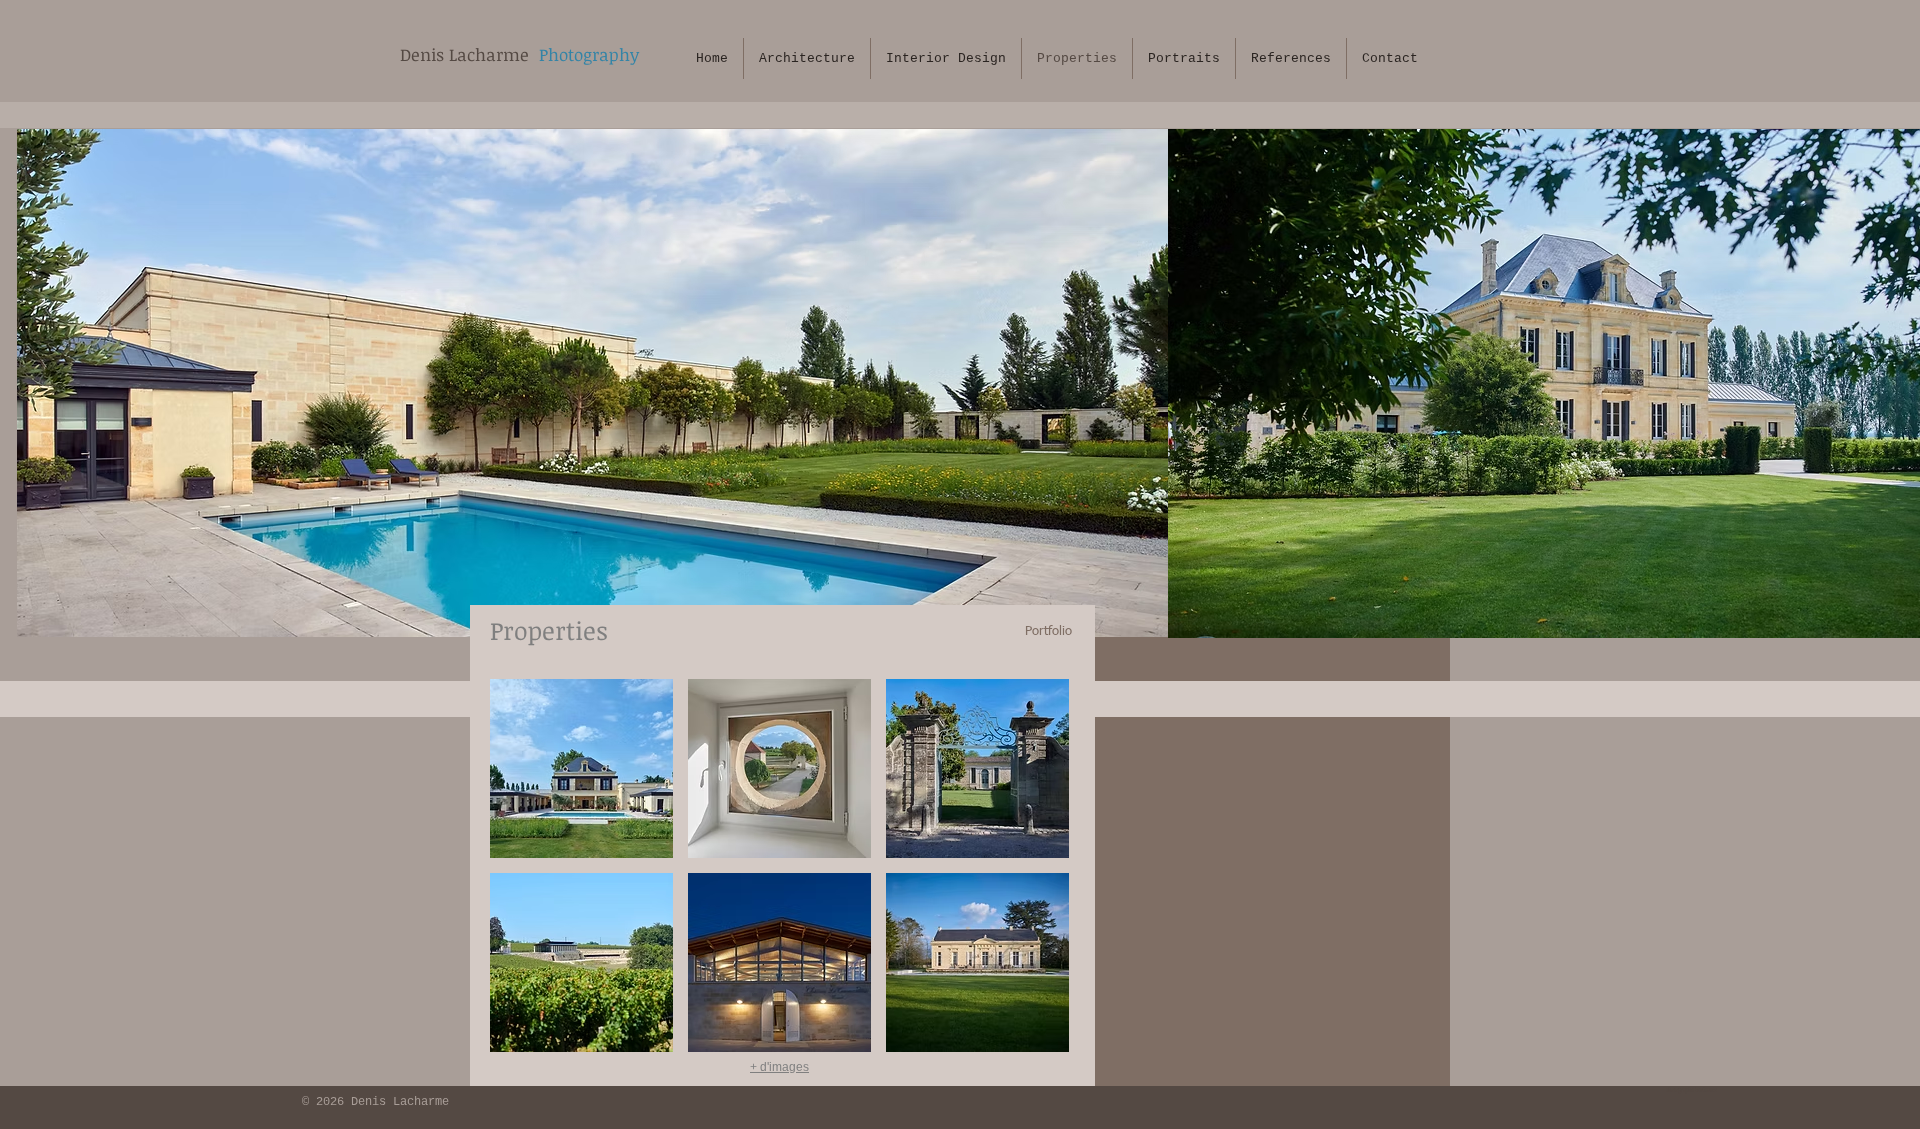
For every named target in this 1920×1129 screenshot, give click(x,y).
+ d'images (779, 1067)
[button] (581, 768)
